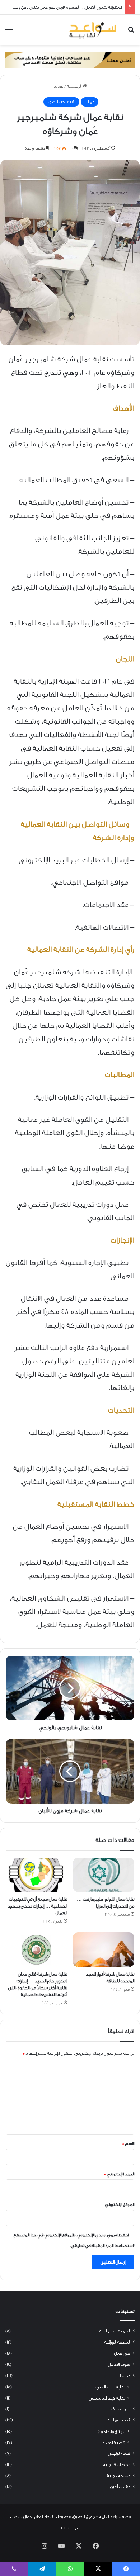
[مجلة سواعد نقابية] (93, 30)
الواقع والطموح (111, 2431)
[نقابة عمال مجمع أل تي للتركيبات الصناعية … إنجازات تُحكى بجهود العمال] (36, 1875)
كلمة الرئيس (119, 2453)
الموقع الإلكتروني (120, 2204)
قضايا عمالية (119, 2420)
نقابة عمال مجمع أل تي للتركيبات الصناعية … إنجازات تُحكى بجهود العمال (37, 1906)
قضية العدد (114, 2442)
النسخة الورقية (117, 2342)
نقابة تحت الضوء (61, 102)
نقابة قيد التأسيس (107, 2398)
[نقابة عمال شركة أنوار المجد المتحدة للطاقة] (104, 1949)
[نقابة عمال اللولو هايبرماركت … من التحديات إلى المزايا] (104, 1875)
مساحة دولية (119, 2476)
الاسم (128, 2143)
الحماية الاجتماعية (115, 2331)
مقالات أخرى (120, 2487)
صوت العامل (119, 2364)
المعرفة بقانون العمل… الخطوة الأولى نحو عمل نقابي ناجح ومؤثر (66, 7)
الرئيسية (75, 86)
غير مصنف (121, 2409)
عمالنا (58, 86)
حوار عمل (122, 2353)
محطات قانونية (117, 2464)
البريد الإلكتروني (119, 2174)
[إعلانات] (70, 60)
